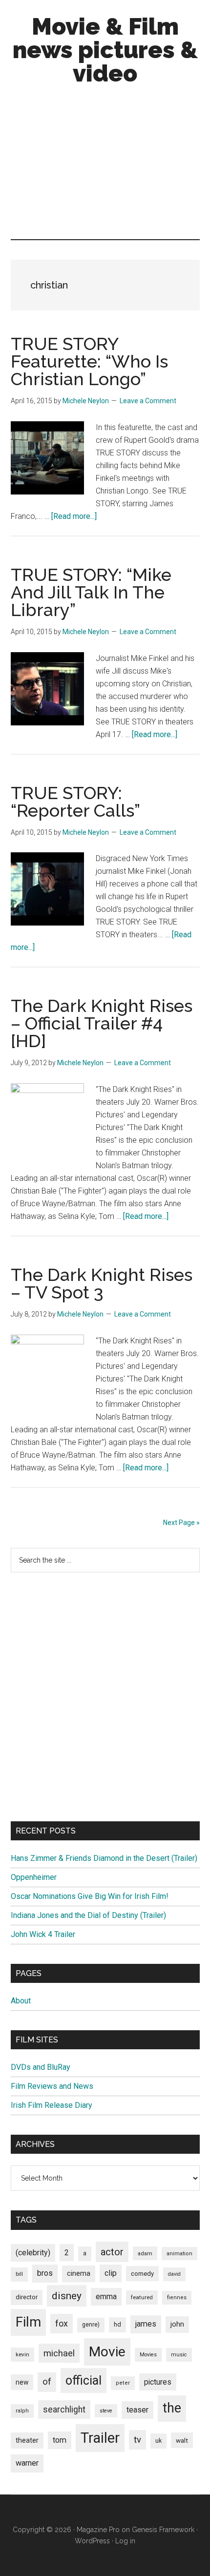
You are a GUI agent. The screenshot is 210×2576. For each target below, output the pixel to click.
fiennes (177, 2298)
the (172, 2408)
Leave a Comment (148, 401)
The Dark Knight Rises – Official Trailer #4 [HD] (102, 1023)
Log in (125, 2541)
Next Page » (181, 1523)
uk (158, 2441)
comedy (142, 2274)
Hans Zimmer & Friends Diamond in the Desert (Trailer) (104, 1858)
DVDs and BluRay (41, 2067)
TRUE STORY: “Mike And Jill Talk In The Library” (91, 592)
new (22, 2382)
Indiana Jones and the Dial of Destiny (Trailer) (88, 1915)
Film (28, 2322)
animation (179, 2254)
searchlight (64, 2410)
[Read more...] (74, 516)
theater (27, 2440)
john (177, 2324)
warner (27, 2463)
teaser (137, 2410)
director (27, 2297)
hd (117, 2324)
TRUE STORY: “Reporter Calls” (75, 802)
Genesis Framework (163, 2530)
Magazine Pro (98, 2530)
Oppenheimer (34, 1877)
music (179, 2355)
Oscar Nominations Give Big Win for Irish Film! (90, 1896)
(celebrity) (33, 2253)
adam (145, 2253)
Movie (107, 2352)
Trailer (100, 2438)
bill (19, 2274)
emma (106, 2297)
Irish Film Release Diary (52, 2105)
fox (62, 2323)
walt (182, 2440)
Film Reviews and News (52, 2086)
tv (137, 2440)
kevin (22, 2354)
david (174, 2274)
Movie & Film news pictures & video (105, 50)
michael (59, 2353)
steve (106, 2411)
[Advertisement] (105, 165)
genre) (91, 2325)
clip (111, 2273)
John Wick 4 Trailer (43, 1934)
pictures (158, 2382)
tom (60, 2440)
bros (45, 2273)
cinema (79, 2274)
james (146, 2324)
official (84, 2380)
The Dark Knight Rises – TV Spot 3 (102, 1283)
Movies (148, 2355)
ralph (22, 2411)
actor (112, 2252)
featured (142, 2297)
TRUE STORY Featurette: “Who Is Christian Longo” (89, 361)
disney (67, 2296)
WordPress (92, 2541)
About (21, 2001)
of (47, 2382)
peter (123, 2383)
